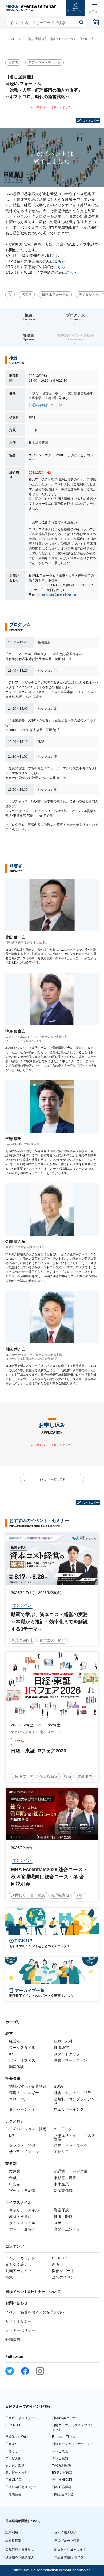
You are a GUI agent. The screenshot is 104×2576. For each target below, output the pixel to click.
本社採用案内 (15, 2541)
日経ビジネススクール (21, 2418)
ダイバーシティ (22, 2109)
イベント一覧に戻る (52, 1480)
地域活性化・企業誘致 (28, 2086)
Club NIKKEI (14, 2425)
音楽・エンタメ (67, 2229)
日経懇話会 (13, 2494)
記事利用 (12, 2532)
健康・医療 (63, 2216)
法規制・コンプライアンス (74, 2101)
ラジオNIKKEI (62, 2480)
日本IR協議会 (62, 2487)
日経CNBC (13, 2480)
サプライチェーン (24, 2152)
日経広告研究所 (63, 2494)
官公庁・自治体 (22, 2191)
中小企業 (61, 2184)
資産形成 (85, 1776)
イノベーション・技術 (28, 2129)
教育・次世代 (20, 2216)
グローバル (18, 2099)
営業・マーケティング (45, 63)
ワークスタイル (22, 2048)
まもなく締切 (17, 2264)
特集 (9, 2277)
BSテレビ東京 (62, 2473)
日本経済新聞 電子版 (69, 2558)
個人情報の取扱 (65, 2532)
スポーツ (61, 2223)
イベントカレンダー (22, 2258)
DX (12, 2135)
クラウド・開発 (22, 2145)
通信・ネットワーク (71, 2145)
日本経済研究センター (21, 2487)
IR (11, 2054)
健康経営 (61, 2048)
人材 (79, 1895)
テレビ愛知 (60, 2458)
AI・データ (63, 2129)
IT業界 (15, 2184)
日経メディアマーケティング (73, 2444)
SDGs (59, 2086)
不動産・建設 (65, 2178)
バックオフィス (22, 2060)
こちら (57, 256)
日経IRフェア (22, 1776)
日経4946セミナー (65, 2418)
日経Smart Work (17, 2437)
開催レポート (63, 2271)
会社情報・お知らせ (20, 2549)
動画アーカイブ (18, 2271)
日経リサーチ (15, 2451)
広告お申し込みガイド (70, 2549)
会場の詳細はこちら (43, 405)
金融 (13, 2178)
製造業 (15, 2171)
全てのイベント (65, 2277)
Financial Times (63, 2437)
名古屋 (27, 295)
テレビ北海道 (15, 2466)
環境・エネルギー (24, 2093)
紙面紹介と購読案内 (20, 2558)
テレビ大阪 (13, 2458)
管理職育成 (60, 1895)
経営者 (13, 63)
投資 (68, 1776)
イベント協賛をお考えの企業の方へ (35, 2312)
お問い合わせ (17, 2303)
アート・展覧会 (22, 2229)
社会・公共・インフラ (73, 2093)
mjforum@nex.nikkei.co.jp (61, 595)
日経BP (11, 2444)
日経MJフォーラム (55, 295)
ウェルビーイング (69, 2109)
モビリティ (63, 2152)
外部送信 (13, 2339)
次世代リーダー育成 (28, 1895)
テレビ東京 (60, 2451)
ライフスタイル (22, 2223)
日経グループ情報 (67, 2541)
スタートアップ (67, 2054)
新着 (56, 2264)
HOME (10, 39)
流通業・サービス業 (71, 2171)
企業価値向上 (22, 1640)
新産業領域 (63, 2191)
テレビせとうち (17, 2473)
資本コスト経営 (53, 1640)
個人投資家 (49, 1776)
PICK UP (59, 2258)
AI (10, 295)
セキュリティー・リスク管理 (74, 2137)
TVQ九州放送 (62, 2466)
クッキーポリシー (20, 2330)
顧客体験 (17, 2067)
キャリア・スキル (24, 2210)
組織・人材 (63, 2041)
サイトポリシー (18, 2321)
